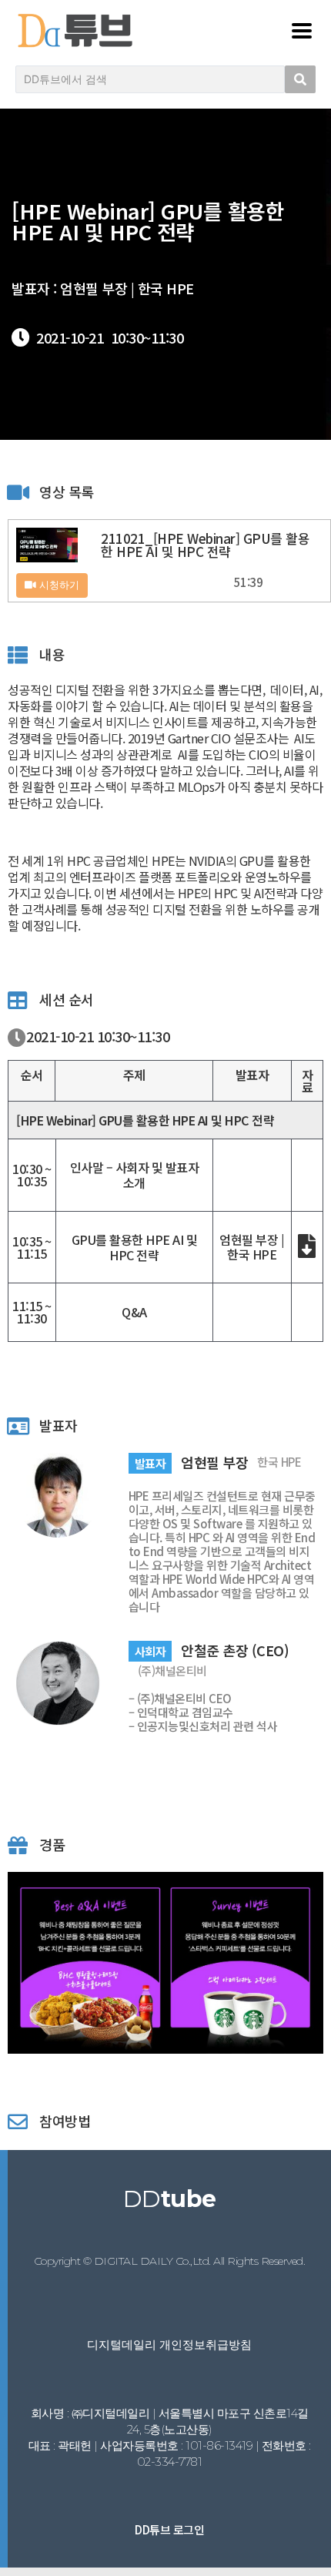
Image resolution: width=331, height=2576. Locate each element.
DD (170, 2199)
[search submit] (300, 79)
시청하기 (58, 585)
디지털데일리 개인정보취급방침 (169, 2345)
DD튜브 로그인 (169, 2529)
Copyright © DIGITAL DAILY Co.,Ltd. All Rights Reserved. (170, 2261)
